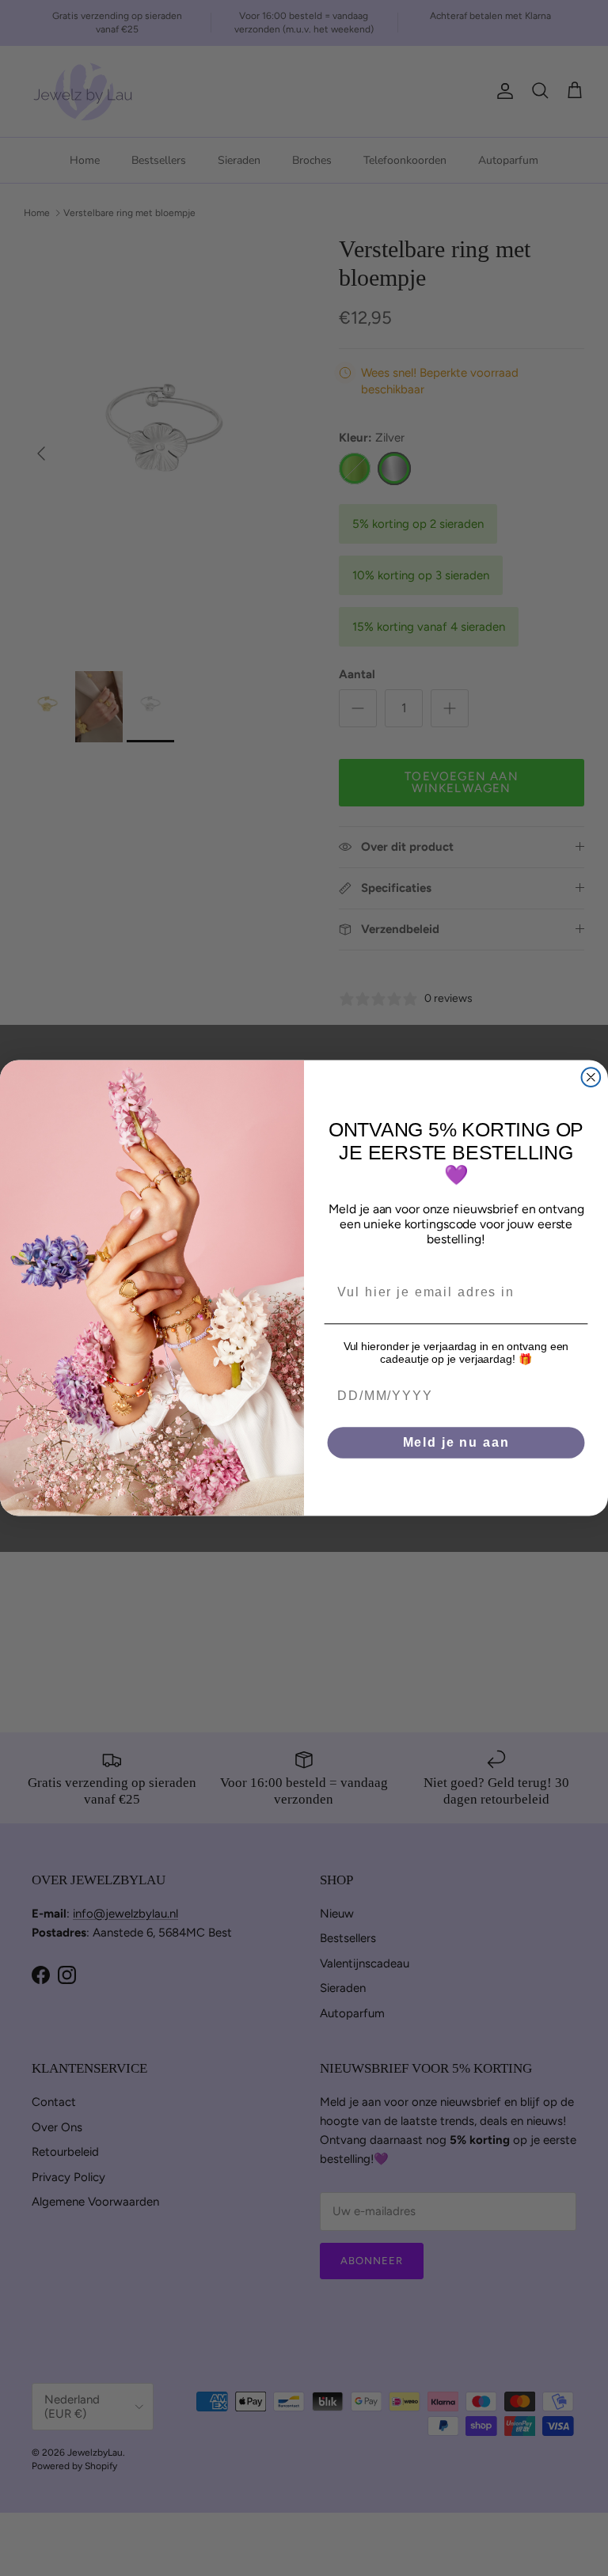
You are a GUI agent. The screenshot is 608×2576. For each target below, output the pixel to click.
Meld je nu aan (456, 1442)
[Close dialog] (591, 1077)
